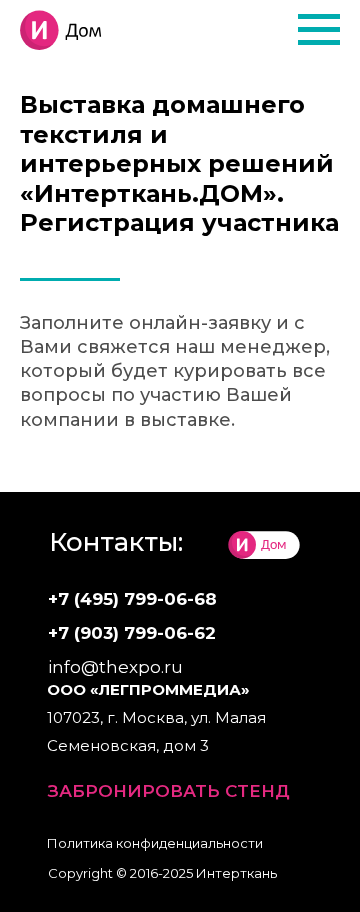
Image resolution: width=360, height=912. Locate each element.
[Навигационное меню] (319, 30)
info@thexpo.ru (115, 667)
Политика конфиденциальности (155, 843)
